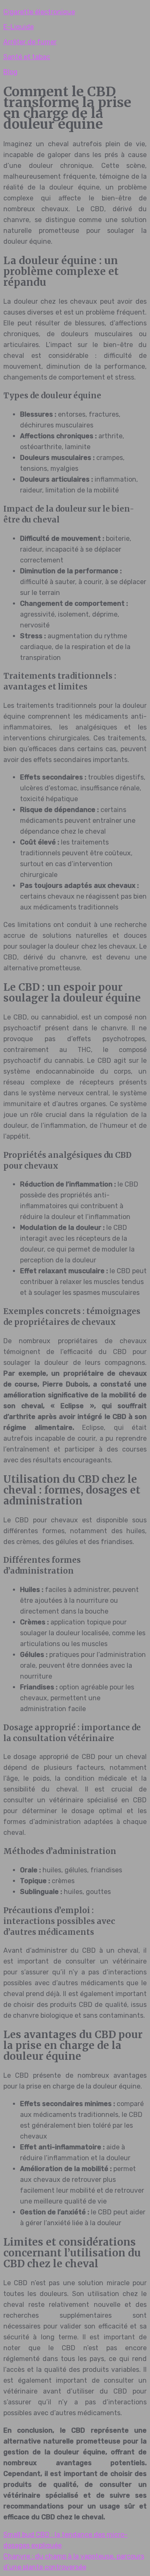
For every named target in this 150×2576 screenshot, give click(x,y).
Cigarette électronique (39, 12)
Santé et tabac (27, 57)
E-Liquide (19, 27)
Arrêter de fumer (30, 42)
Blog (10, 72)
